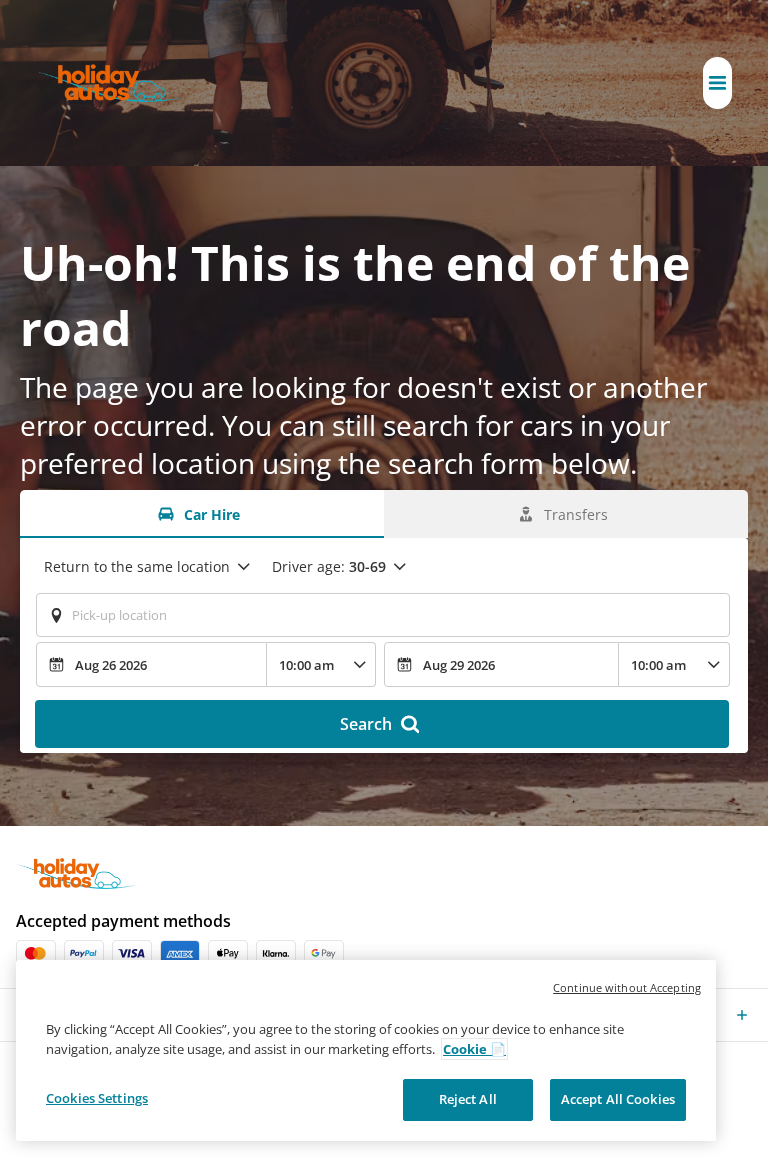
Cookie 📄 (474, 1049)
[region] (366, 1050)
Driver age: (329, 566)
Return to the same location (137, 566)
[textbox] (383, 615)
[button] (717, 83)
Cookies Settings (97, 1098)
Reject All (468, 1099)
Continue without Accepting (627, 987)
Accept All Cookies (618, 1099)
